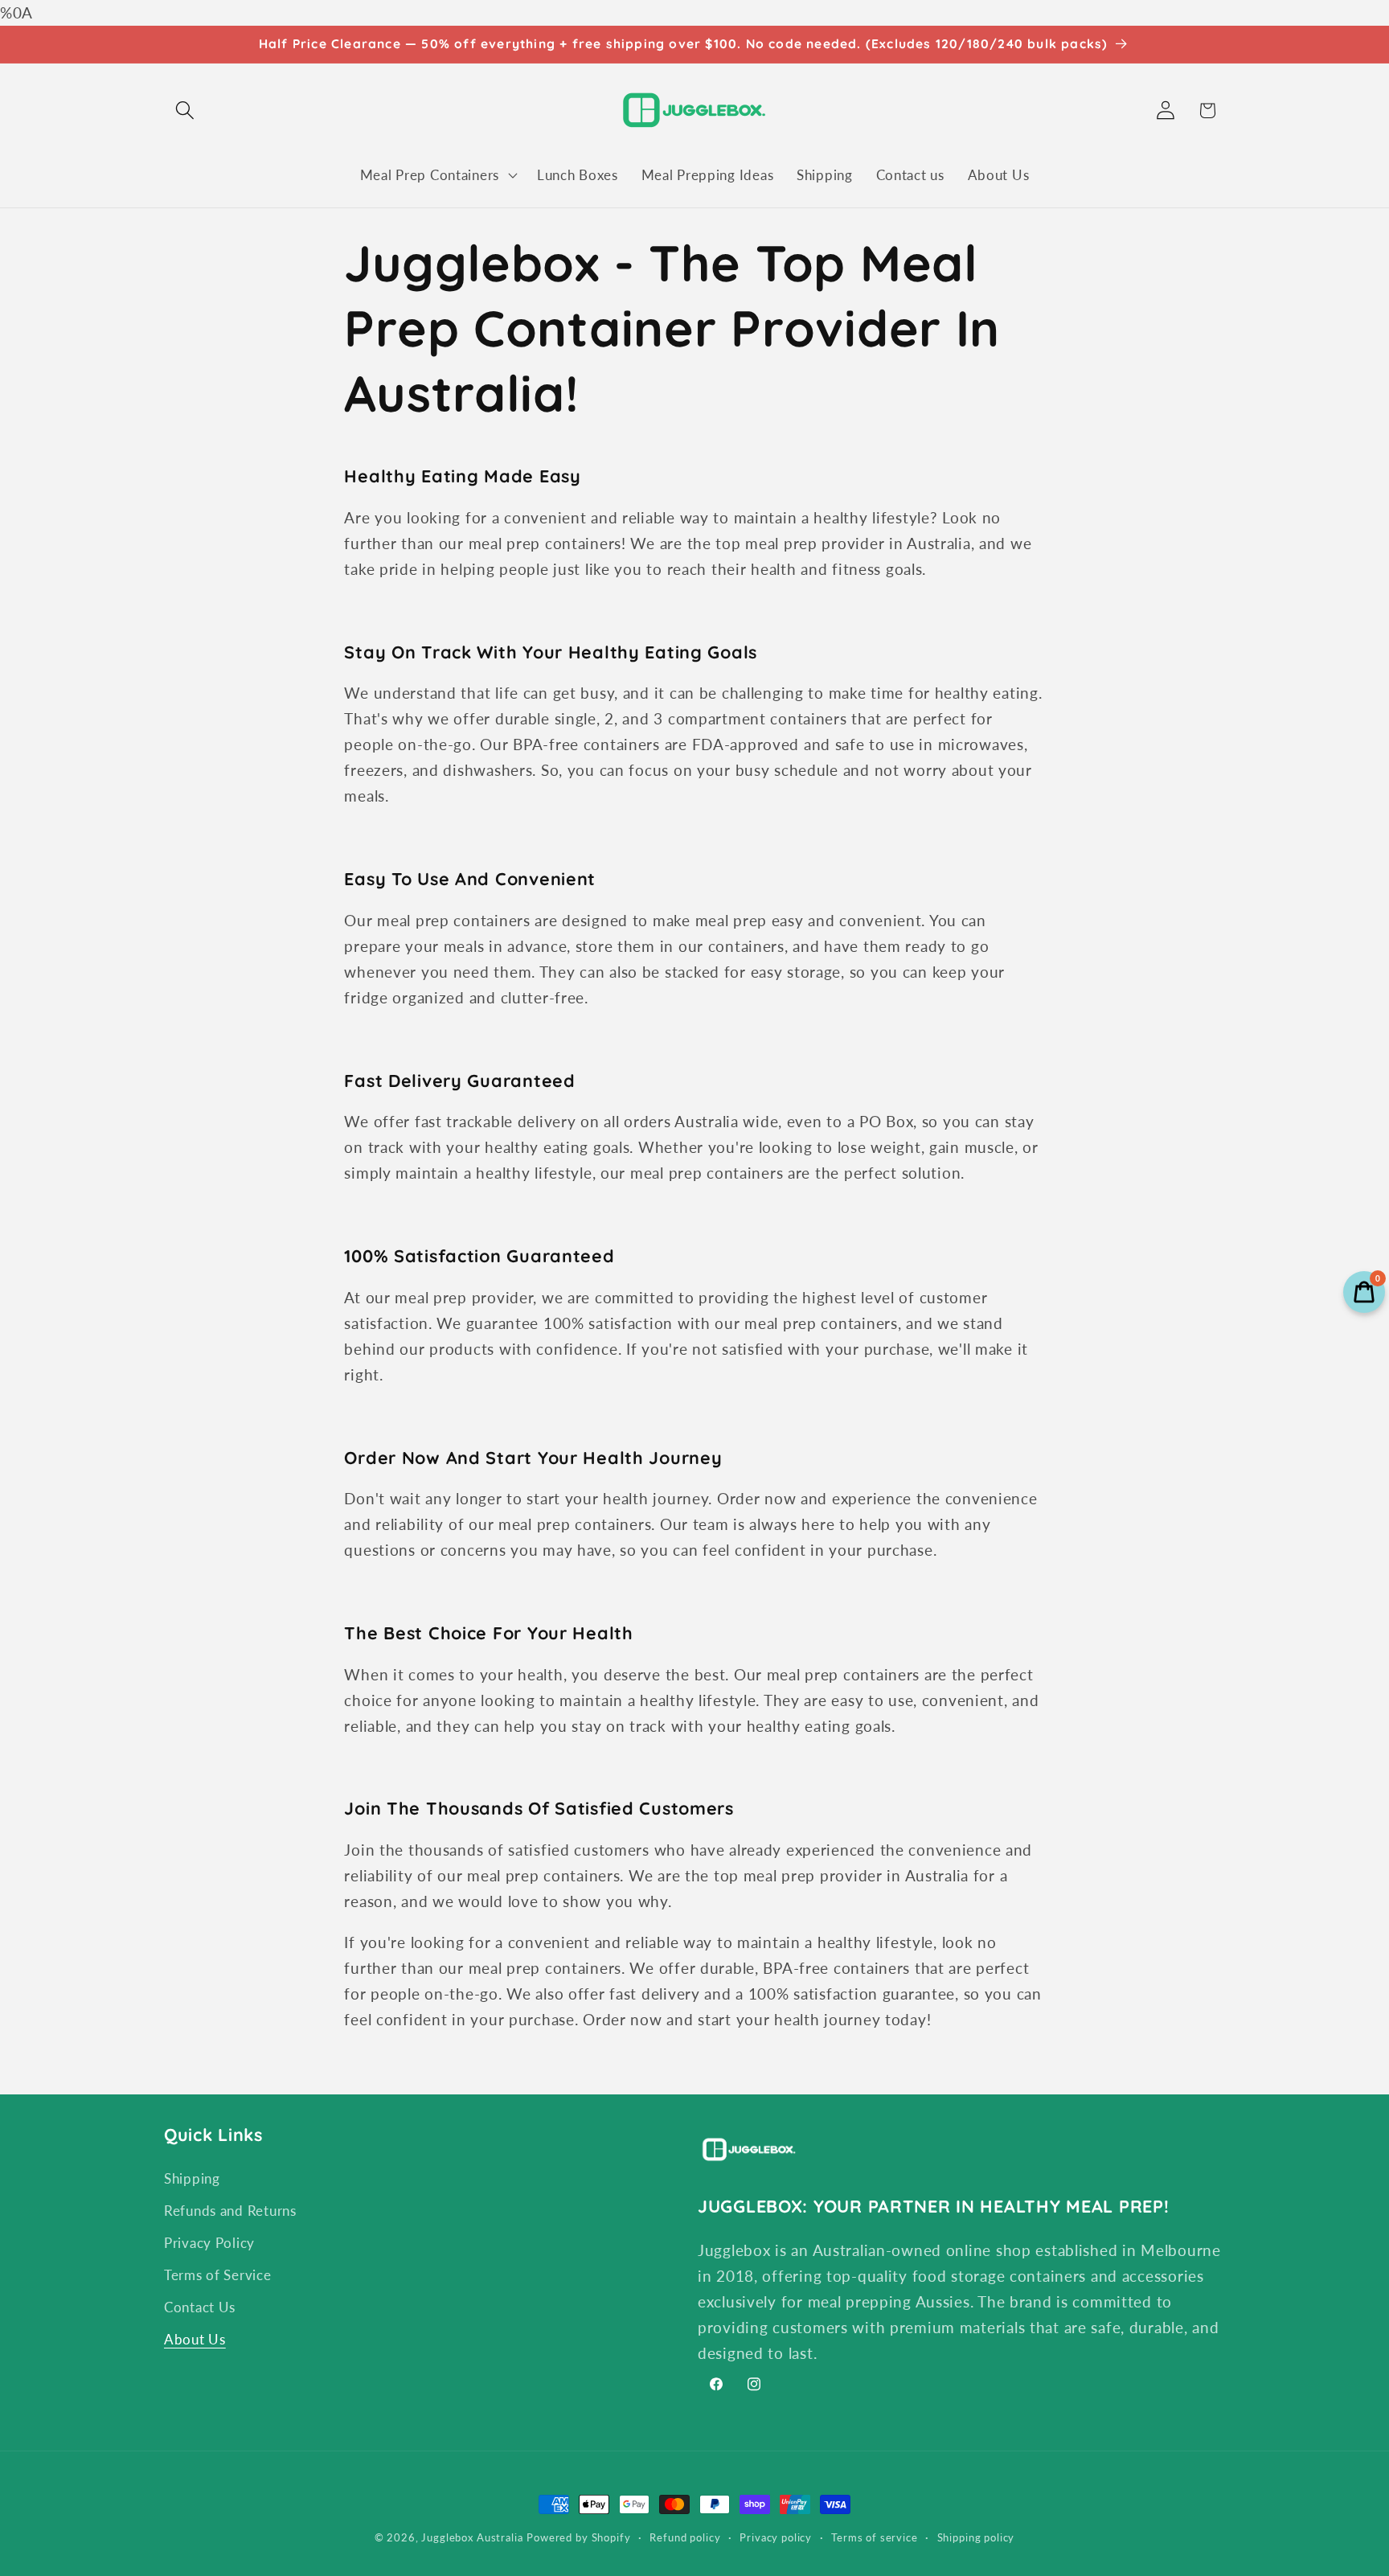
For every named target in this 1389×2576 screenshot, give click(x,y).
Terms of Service (218, 2275)
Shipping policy (976, 2537)
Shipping (192, 2178)
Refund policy (685, 2537)
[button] (185, 111)
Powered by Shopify (578, 2537)
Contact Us (200, 2307)
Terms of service (874, 2537)
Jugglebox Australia (472, 2537)
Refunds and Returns (230, 2211)
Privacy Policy (209, 2243)
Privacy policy (776, 2537)
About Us (195, 2339)
